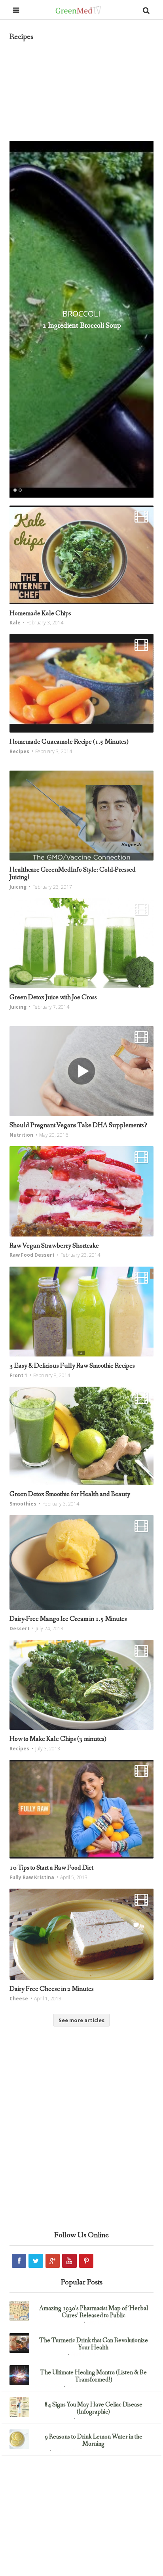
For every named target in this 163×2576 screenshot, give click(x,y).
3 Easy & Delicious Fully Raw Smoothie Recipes (72, 1366)
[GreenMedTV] (78, 10)
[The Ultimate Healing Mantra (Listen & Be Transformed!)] (19, 2375)
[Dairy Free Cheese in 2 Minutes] (81, 1934)
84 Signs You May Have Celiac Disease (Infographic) (94, 2408)
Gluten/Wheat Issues (52, 2419)
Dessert (20, 1629)
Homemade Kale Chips (40, 613)
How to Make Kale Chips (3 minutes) (58, 1739)
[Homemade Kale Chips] (81, 555)
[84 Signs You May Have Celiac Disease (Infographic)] (19, 2407)
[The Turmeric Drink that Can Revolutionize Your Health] (19, 2343)
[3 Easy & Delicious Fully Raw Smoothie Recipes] (81, 1312)
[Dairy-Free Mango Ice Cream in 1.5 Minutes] (81, 1562)
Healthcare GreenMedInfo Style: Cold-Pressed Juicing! (73, 874)
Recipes (82, 314)
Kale (15, 623)
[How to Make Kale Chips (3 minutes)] (81, 1685)
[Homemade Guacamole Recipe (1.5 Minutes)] (81, 683)
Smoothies (23, 1504)
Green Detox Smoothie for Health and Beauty (70, 1494)
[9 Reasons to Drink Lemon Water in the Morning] (19, 2439)
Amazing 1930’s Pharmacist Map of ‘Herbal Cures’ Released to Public (94, 2312)
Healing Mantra (47, 2387)
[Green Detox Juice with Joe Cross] (81, 943)
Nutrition (21, 1135)
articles (40, 2451)
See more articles (81, 2020)
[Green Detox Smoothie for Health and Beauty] (81, 1436)
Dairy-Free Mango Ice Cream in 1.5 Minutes (68, 1619)
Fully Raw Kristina (32, 1877)
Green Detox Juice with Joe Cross (53, 997)
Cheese (19, 1999)
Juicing (18, 887)
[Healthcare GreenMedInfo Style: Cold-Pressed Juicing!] (81, 816)
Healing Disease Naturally (57, 2323)
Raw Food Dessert (32, 1255)
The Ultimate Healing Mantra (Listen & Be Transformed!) (93, 2376)
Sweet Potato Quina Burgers (81, 326)
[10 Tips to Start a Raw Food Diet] (81, 1809)
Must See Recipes (49, 2355)
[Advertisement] (81, 2141)
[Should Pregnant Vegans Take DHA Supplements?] (81, 1071)
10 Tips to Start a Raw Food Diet (51, 1868)
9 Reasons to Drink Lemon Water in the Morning (94, 2440)
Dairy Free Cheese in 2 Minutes (52, 1989)
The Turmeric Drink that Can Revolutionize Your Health (94, 2344)
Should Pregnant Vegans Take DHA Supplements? (78, 1125)
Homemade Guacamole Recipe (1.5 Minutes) (69, 742)
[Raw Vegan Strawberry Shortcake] (81, 1191)
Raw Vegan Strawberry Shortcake (54, 1246)
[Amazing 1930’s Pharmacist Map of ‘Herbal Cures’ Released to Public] (19, 2311)
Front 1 (18, 1375)
